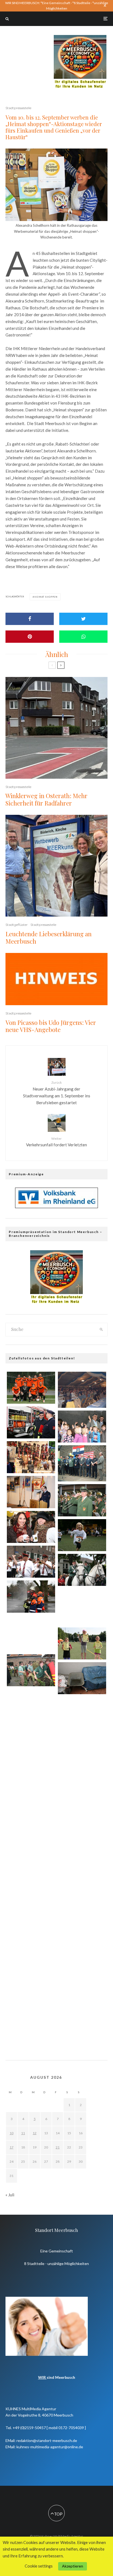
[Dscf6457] (31, 2018)
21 (58, 2147)
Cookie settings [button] (39, 2566)
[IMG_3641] (82, 1535)
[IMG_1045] (31, 1527)
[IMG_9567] (82, 1570)
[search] (101, 1330)
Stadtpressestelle (18, 108)
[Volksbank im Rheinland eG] (56, 1206)
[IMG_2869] (82, 1909)
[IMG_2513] (82, 1715)
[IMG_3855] (82, 1987)
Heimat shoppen (46, 597)
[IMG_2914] (82, 1793)
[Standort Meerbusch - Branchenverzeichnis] (80, 37)
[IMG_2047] (82, 1870)
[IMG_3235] (31, 1785)
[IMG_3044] (31, 1707)
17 (12, 2147)
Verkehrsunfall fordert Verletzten (56, 1142)
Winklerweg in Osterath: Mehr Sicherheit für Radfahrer (46, 799)
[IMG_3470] (31, 1562)
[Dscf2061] (82, 2026)
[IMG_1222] (31, 1670)
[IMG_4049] (82, 1500)
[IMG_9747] (31, 1862)
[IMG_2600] (82, 1754)
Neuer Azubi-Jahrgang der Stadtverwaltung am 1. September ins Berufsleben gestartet (57, 1093)
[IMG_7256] (31, 1492)
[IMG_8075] (31, 1596)
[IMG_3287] (31, 1422)
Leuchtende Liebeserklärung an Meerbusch (49, 937)
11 (23, 2133)
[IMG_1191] (31, 1457)
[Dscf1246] (82, 1390)
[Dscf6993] (82, 1831)
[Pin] (30, 637)
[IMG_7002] (31, 1633)
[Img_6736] (31, 1824)
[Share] (30, 619)
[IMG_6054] (82, 1427)
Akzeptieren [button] (73, 2566)
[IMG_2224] (82, 1643)
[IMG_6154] (82, 1948)
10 (12, 2133)
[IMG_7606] (31, 1979)
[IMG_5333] (31, 1388)
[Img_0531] (31, 1940)
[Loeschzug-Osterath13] (31, 1901)
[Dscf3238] (82, 1607)
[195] (82, 1678)
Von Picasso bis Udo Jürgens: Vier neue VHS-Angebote (51, 1026)
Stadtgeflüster (17, 925)
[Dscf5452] (82, 1463)
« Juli (10, 2195)
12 (35, 2133)
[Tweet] (83, 619)
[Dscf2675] (31, 1746)
